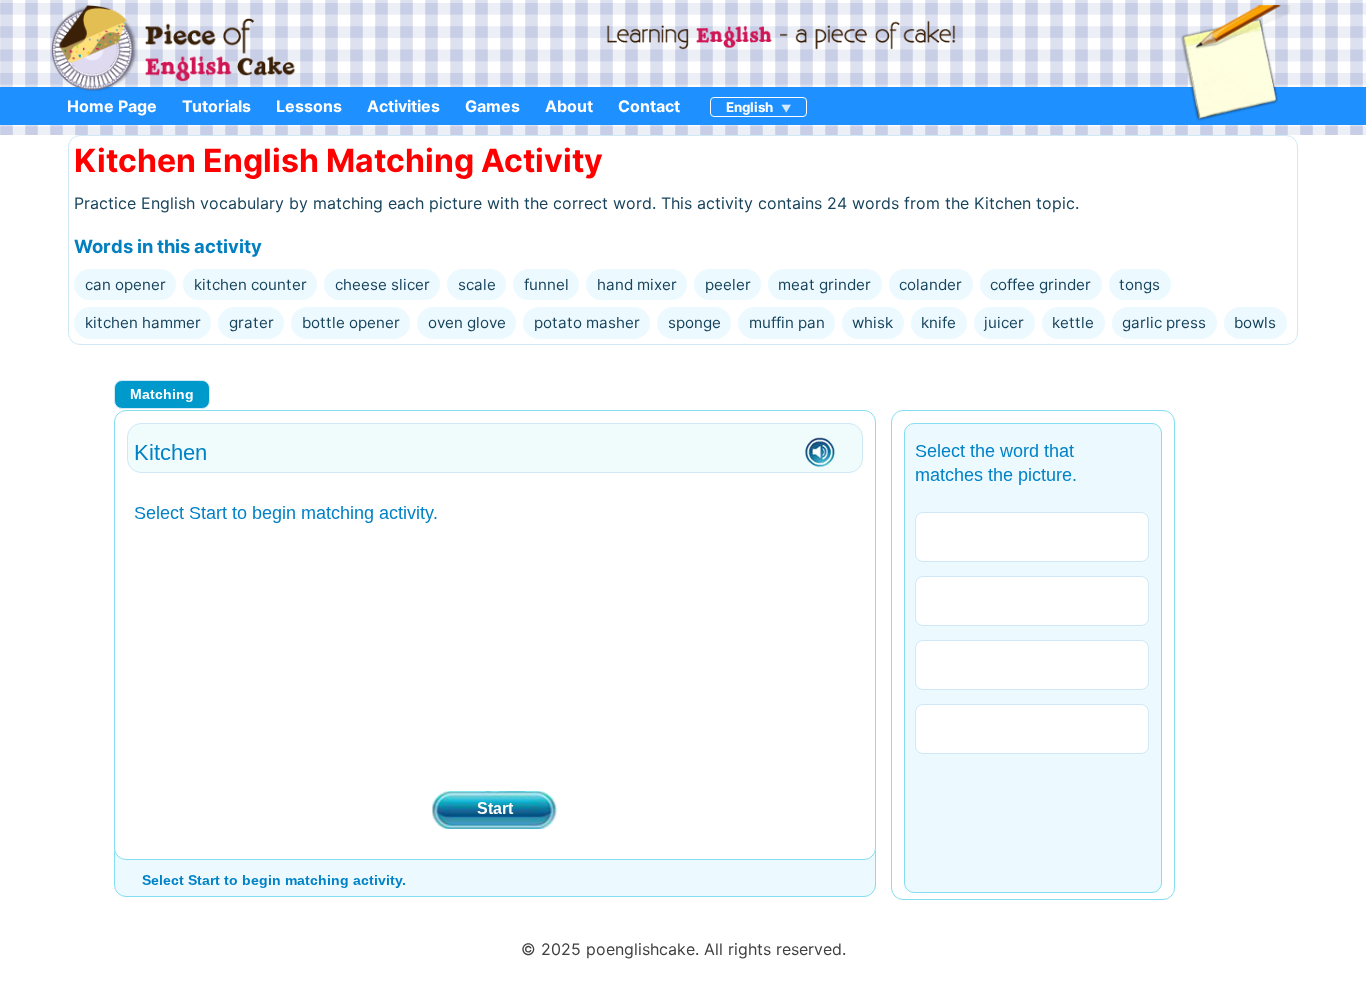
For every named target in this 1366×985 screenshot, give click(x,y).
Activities (403, 106)
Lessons (309, 106)
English (749, 107)
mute (820, 453)
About (569, 106)
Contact (649, 106)
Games (492, 106)
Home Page (112, 106)
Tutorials (216, 106)
